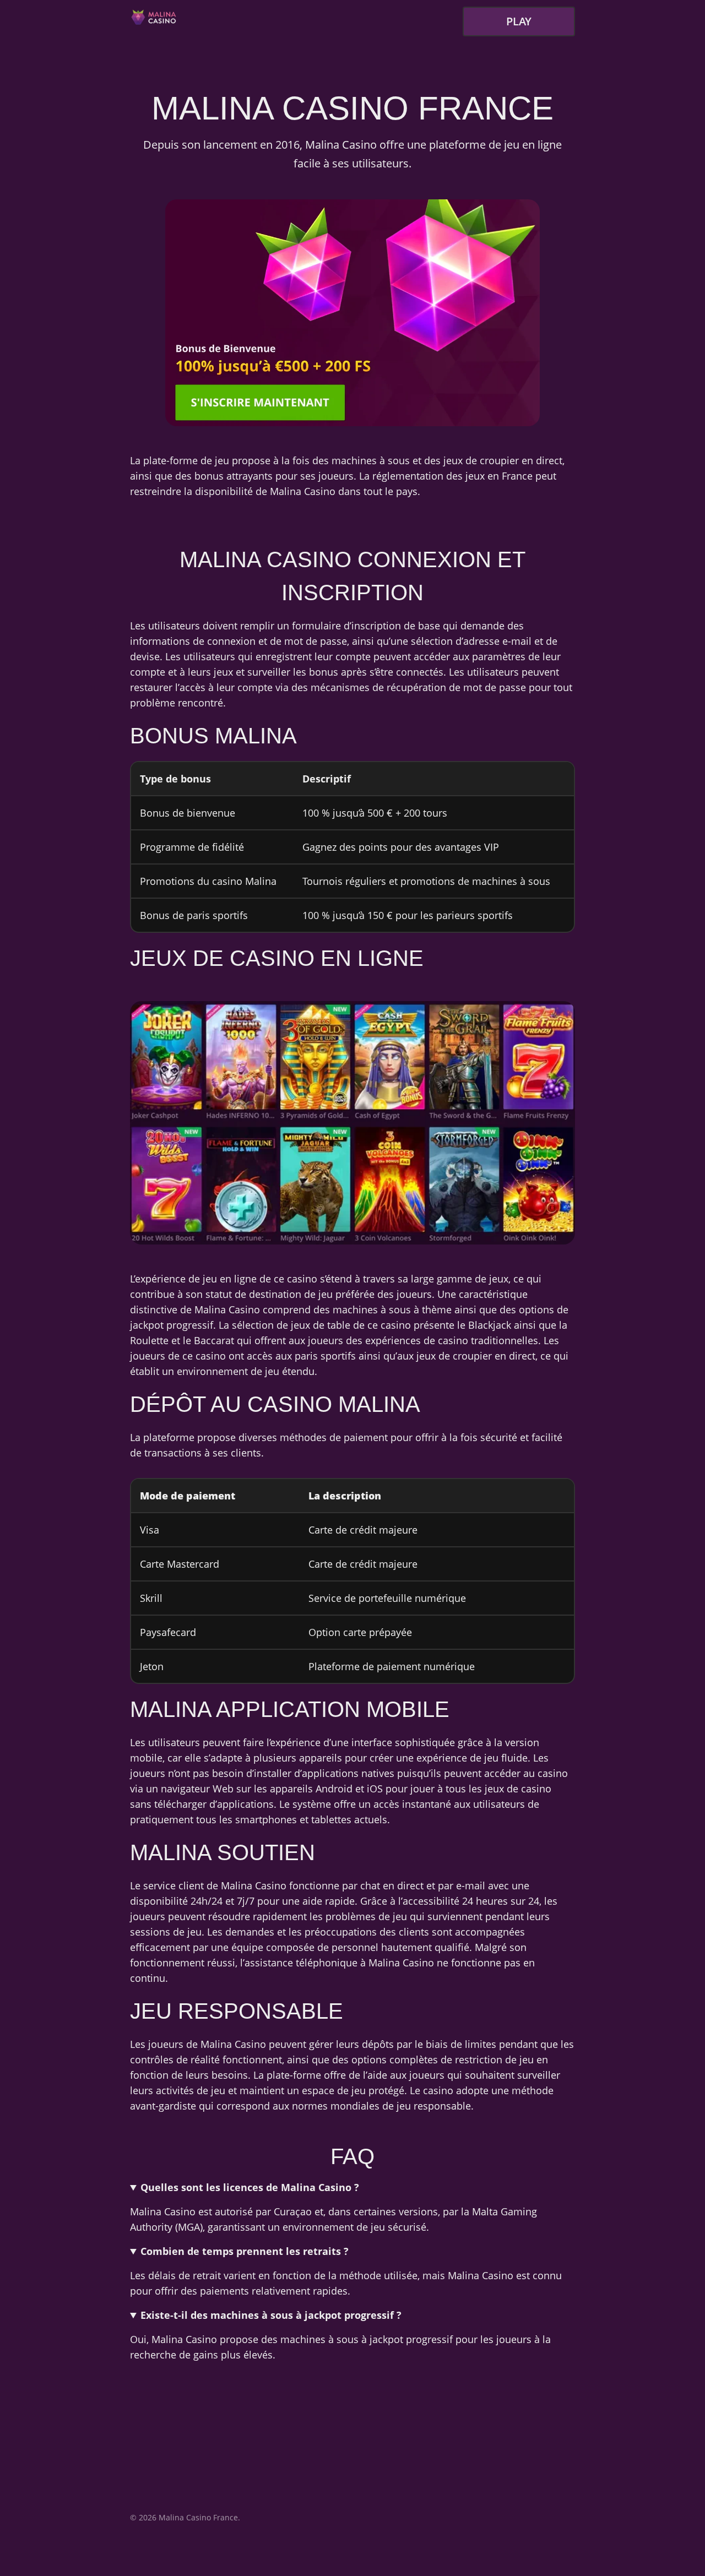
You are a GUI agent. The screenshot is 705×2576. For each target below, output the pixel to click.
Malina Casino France (198, 2517)
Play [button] (519, 21)
